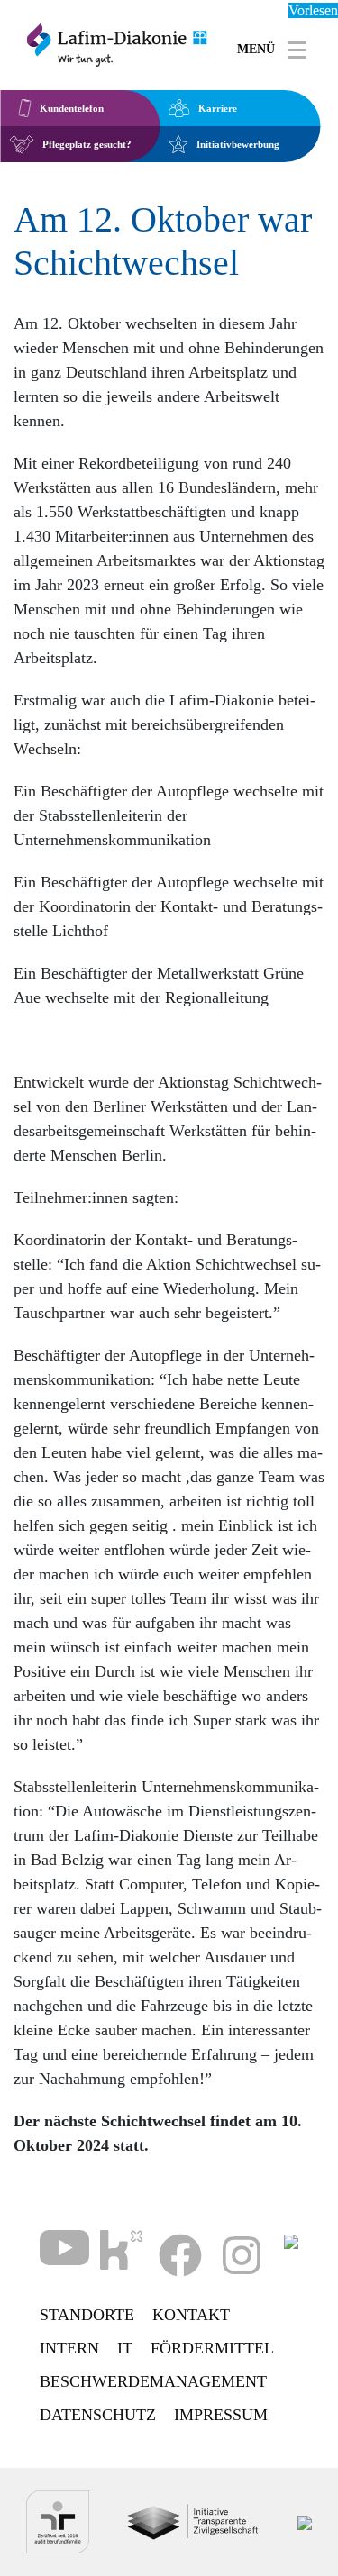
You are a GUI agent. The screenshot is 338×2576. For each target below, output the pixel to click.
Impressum (221, 2415)
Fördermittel (212, 2348)
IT (125, 2348)
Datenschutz (98, 2415)
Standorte (87, 2315)
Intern (69, 2348)
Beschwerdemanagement (153, 2381)
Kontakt (191, 2315)
